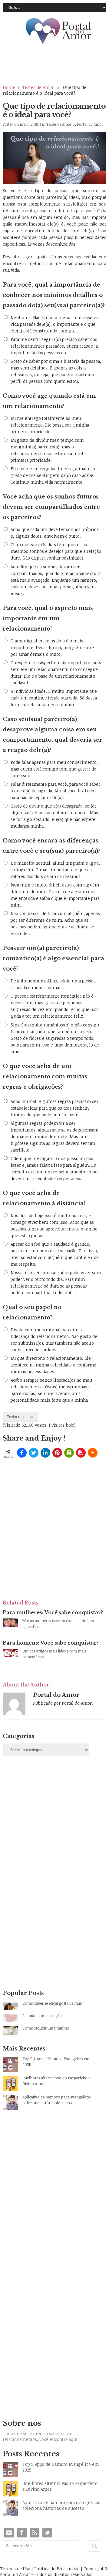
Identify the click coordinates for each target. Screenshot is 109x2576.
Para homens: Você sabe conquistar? (51, 1643)
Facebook (22, 2533)
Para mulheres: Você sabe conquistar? (53, 1612)
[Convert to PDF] (81, 1453)
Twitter (47, 2533)
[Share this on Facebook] (22, 1453)
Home (9, 87)
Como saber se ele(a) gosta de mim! (53, 2003)
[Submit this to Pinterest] (57, 1453)
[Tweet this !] (34, 1453)
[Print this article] (69, 1453)
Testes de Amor (38, 87)
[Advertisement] (54, 1831)
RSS (35, 2533)
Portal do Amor (59, 32)
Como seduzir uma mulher (46, 2028)
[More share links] (93, 1453)
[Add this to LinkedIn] (45, 1453)
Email (9, 2533)
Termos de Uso (15, 2569)
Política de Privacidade (57, 2569)
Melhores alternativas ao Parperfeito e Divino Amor (56, 2081)
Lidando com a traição (42, 2016)
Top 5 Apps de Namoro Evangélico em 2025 (56, 2062)
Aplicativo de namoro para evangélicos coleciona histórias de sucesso (56, 2100)
